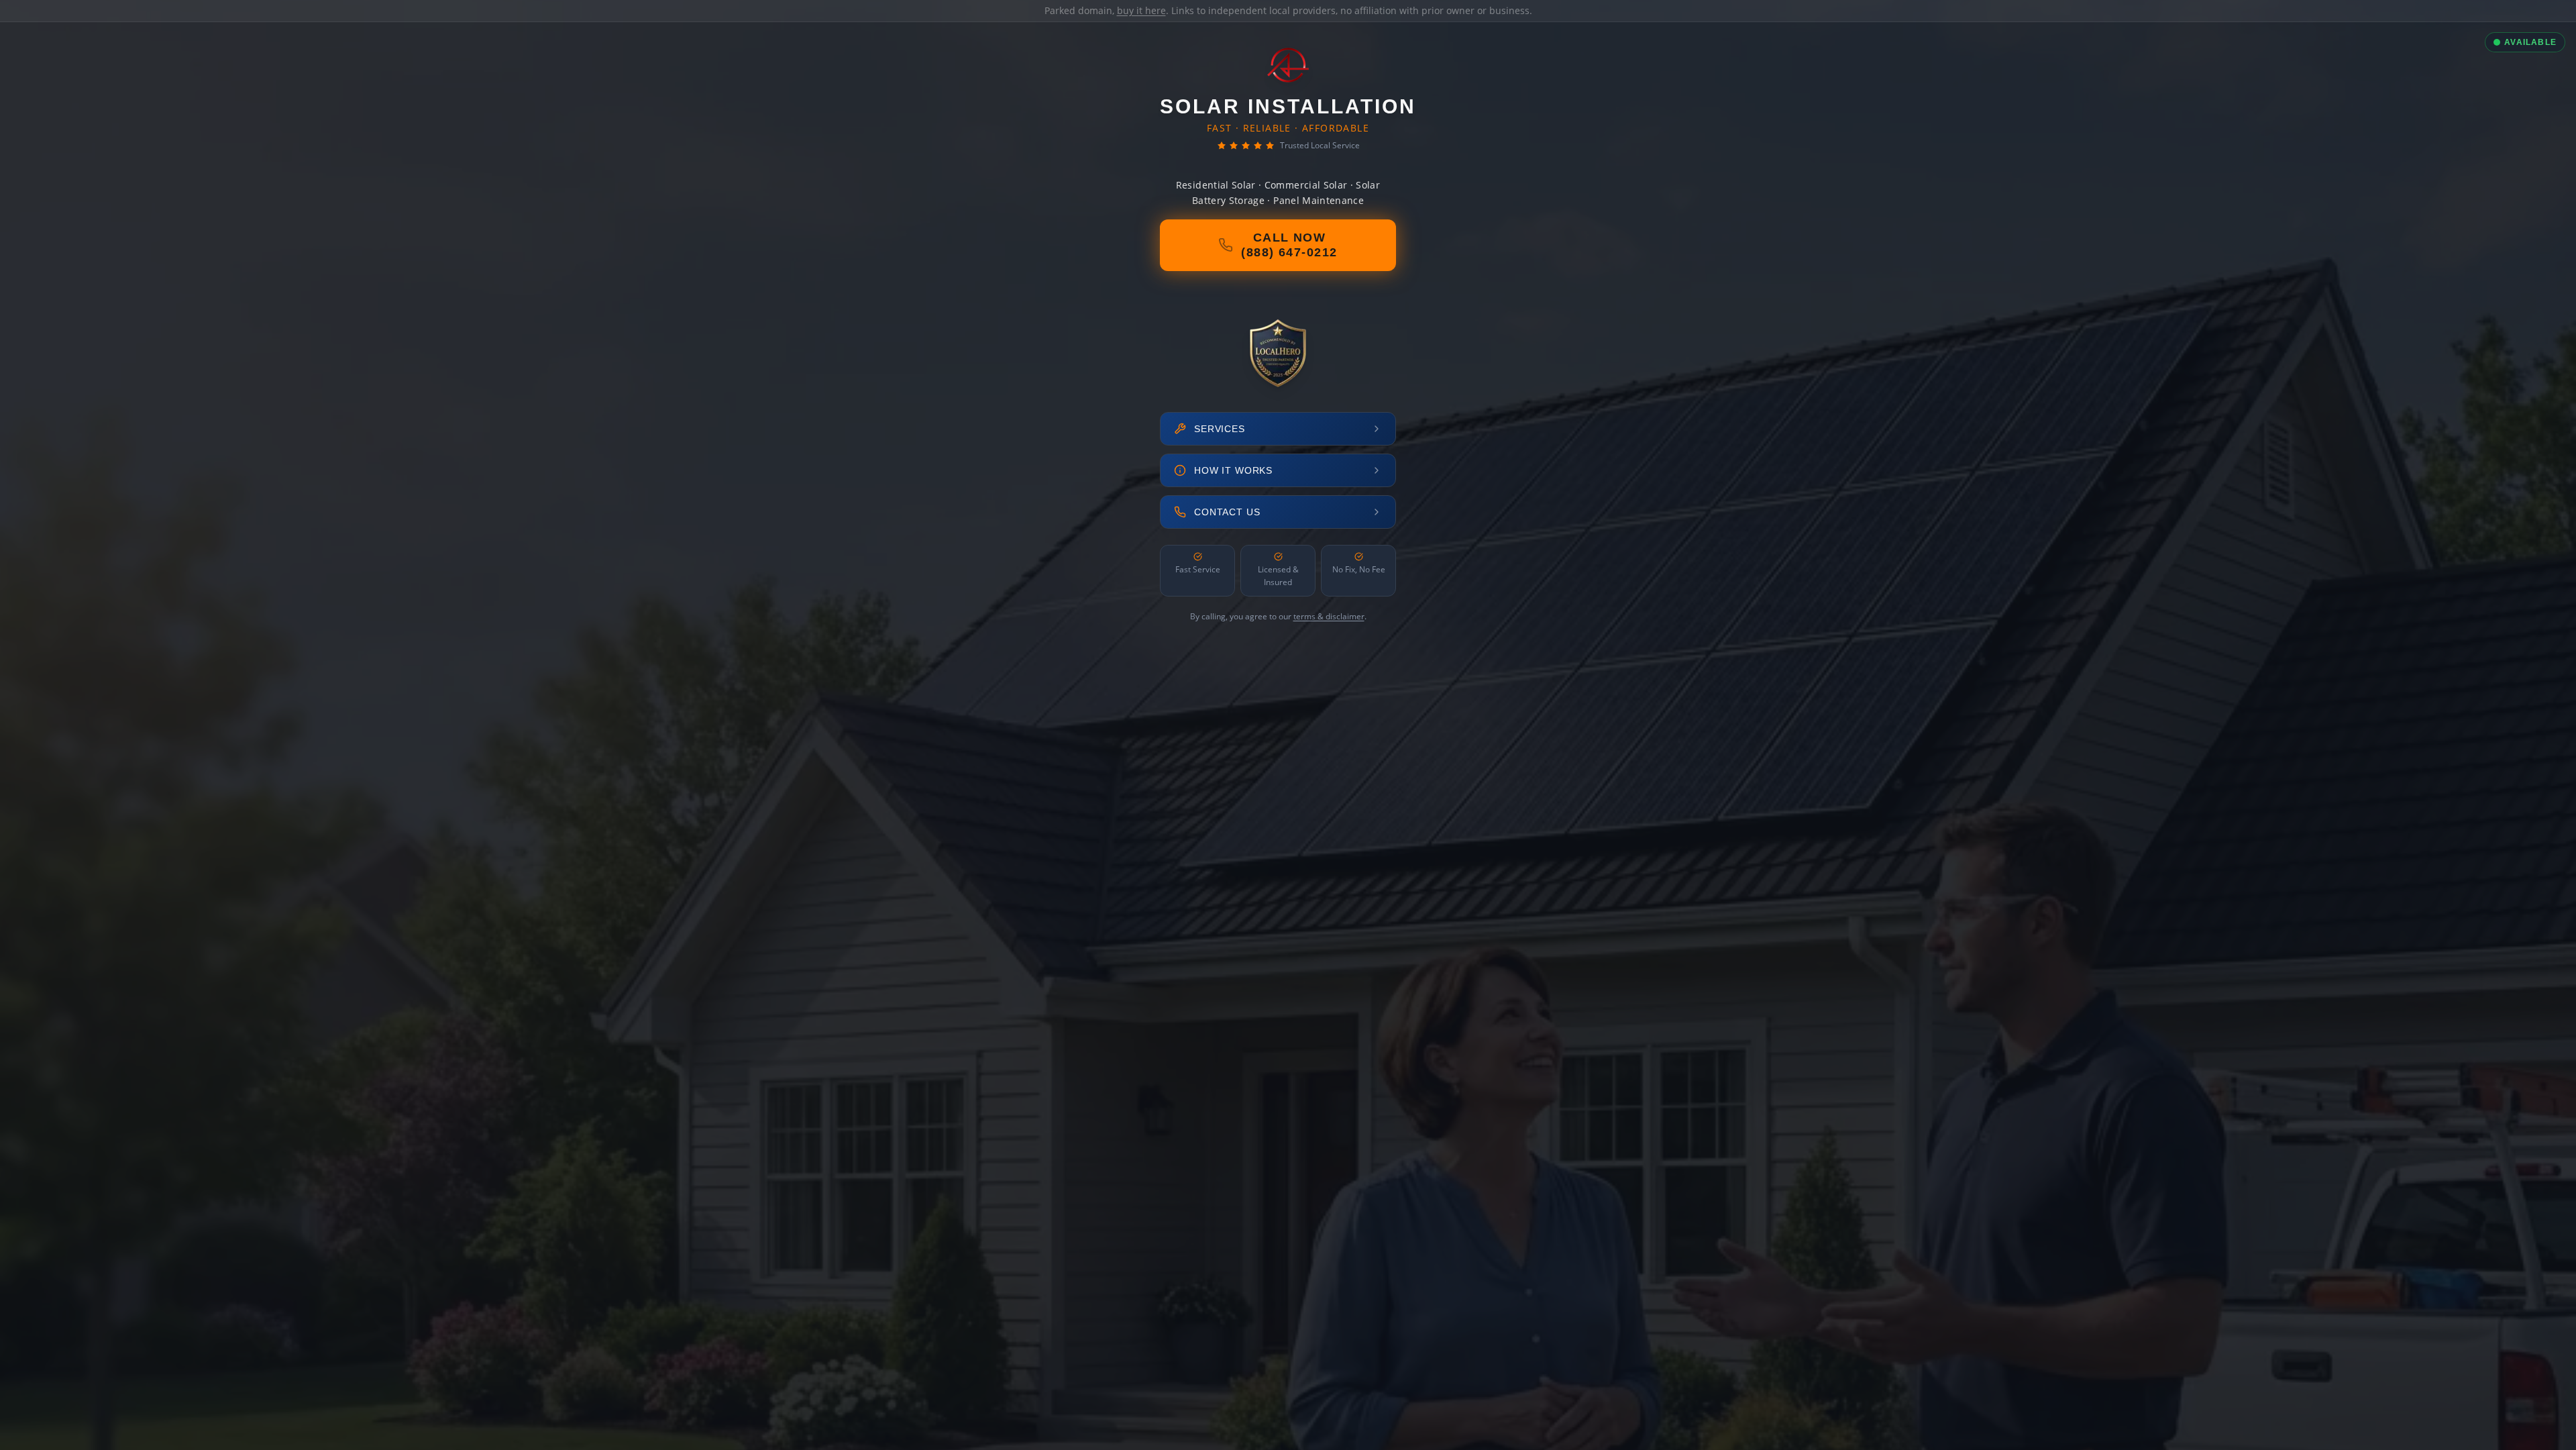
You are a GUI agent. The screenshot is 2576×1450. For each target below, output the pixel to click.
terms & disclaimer (1329, 616)
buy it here (1141, 10)
